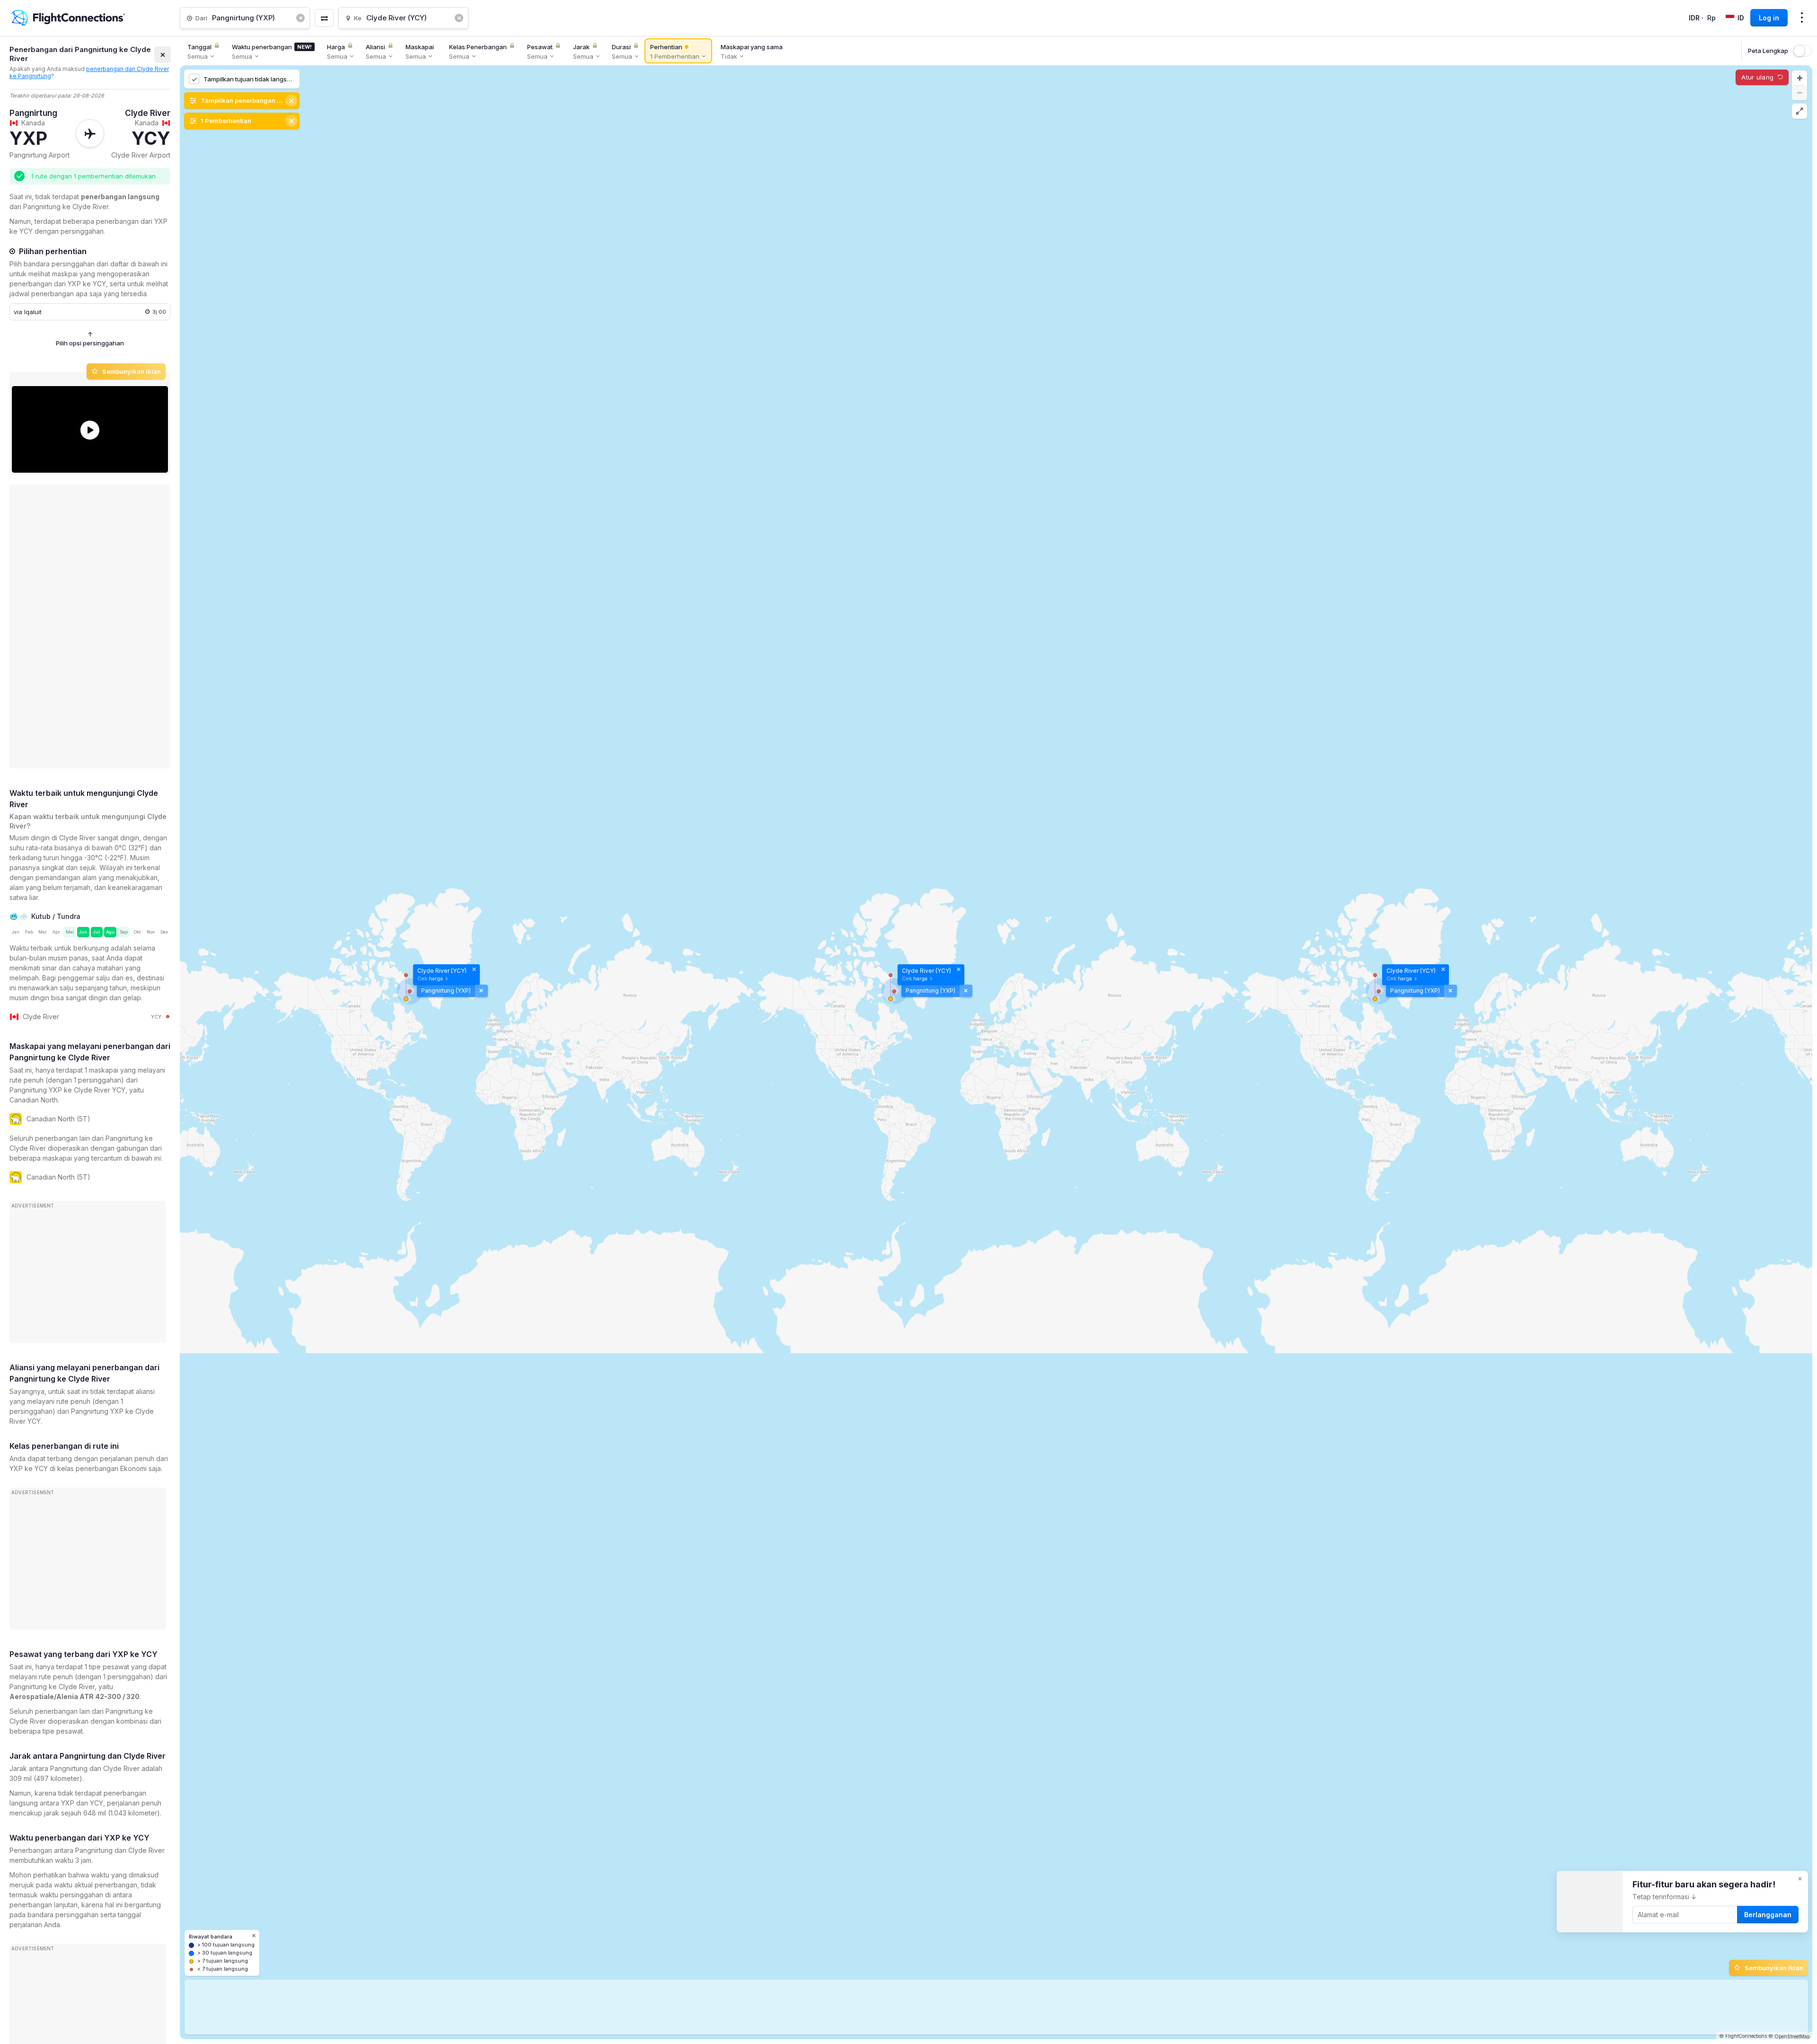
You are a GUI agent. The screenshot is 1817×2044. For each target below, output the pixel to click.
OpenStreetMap (1792, 2036)
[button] (1799, 78)
